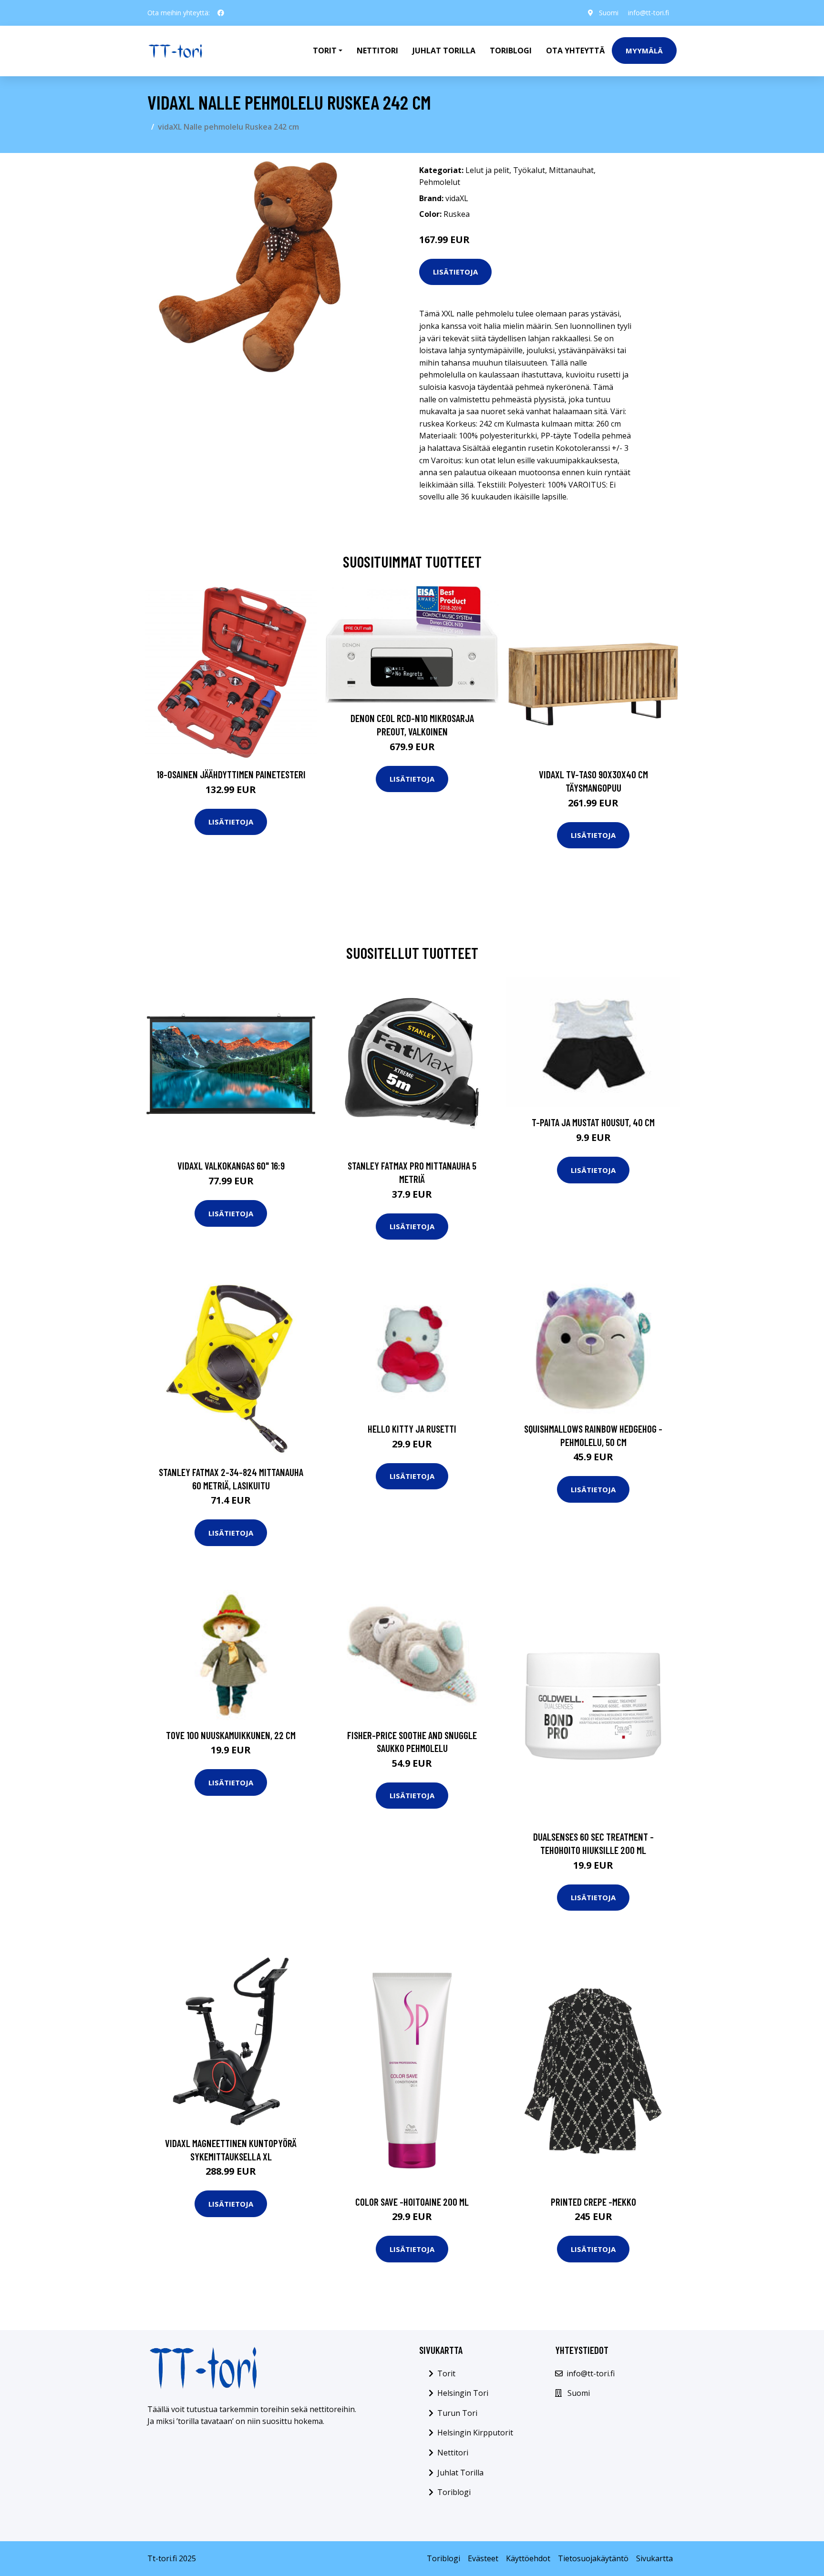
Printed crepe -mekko (593, 2202)
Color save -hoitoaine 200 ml (412, 2202)
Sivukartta (654, 2558)
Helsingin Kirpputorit (475, 2433)
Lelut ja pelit (487, 170)
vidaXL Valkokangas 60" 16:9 (231, 1166)
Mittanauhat (571, 170)
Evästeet (483, 2558)
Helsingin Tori (463, 2393)
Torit (446, 2373)
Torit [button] (325, 51)
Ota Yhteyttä (575, 51)
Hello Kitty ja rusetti (412, 1429)
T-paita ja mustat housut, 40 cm (593, 1122)
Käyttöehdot (528, 2558)
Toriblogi (511, 51)
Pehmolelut (440, 182)
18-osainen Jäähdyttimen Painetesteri (231, 774)
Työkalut (529, 170)
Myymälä (644, 51)
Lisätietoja (455, 272)
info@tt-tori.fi (649, 13)
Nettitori (377, 51)
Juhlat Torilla (444, 51)
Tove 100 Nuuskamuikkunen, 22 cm (231, 1735)
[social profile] (221, 13)
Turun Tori (457, 2413)
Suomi (609, 13)
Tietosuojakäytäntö (593, 2558)
